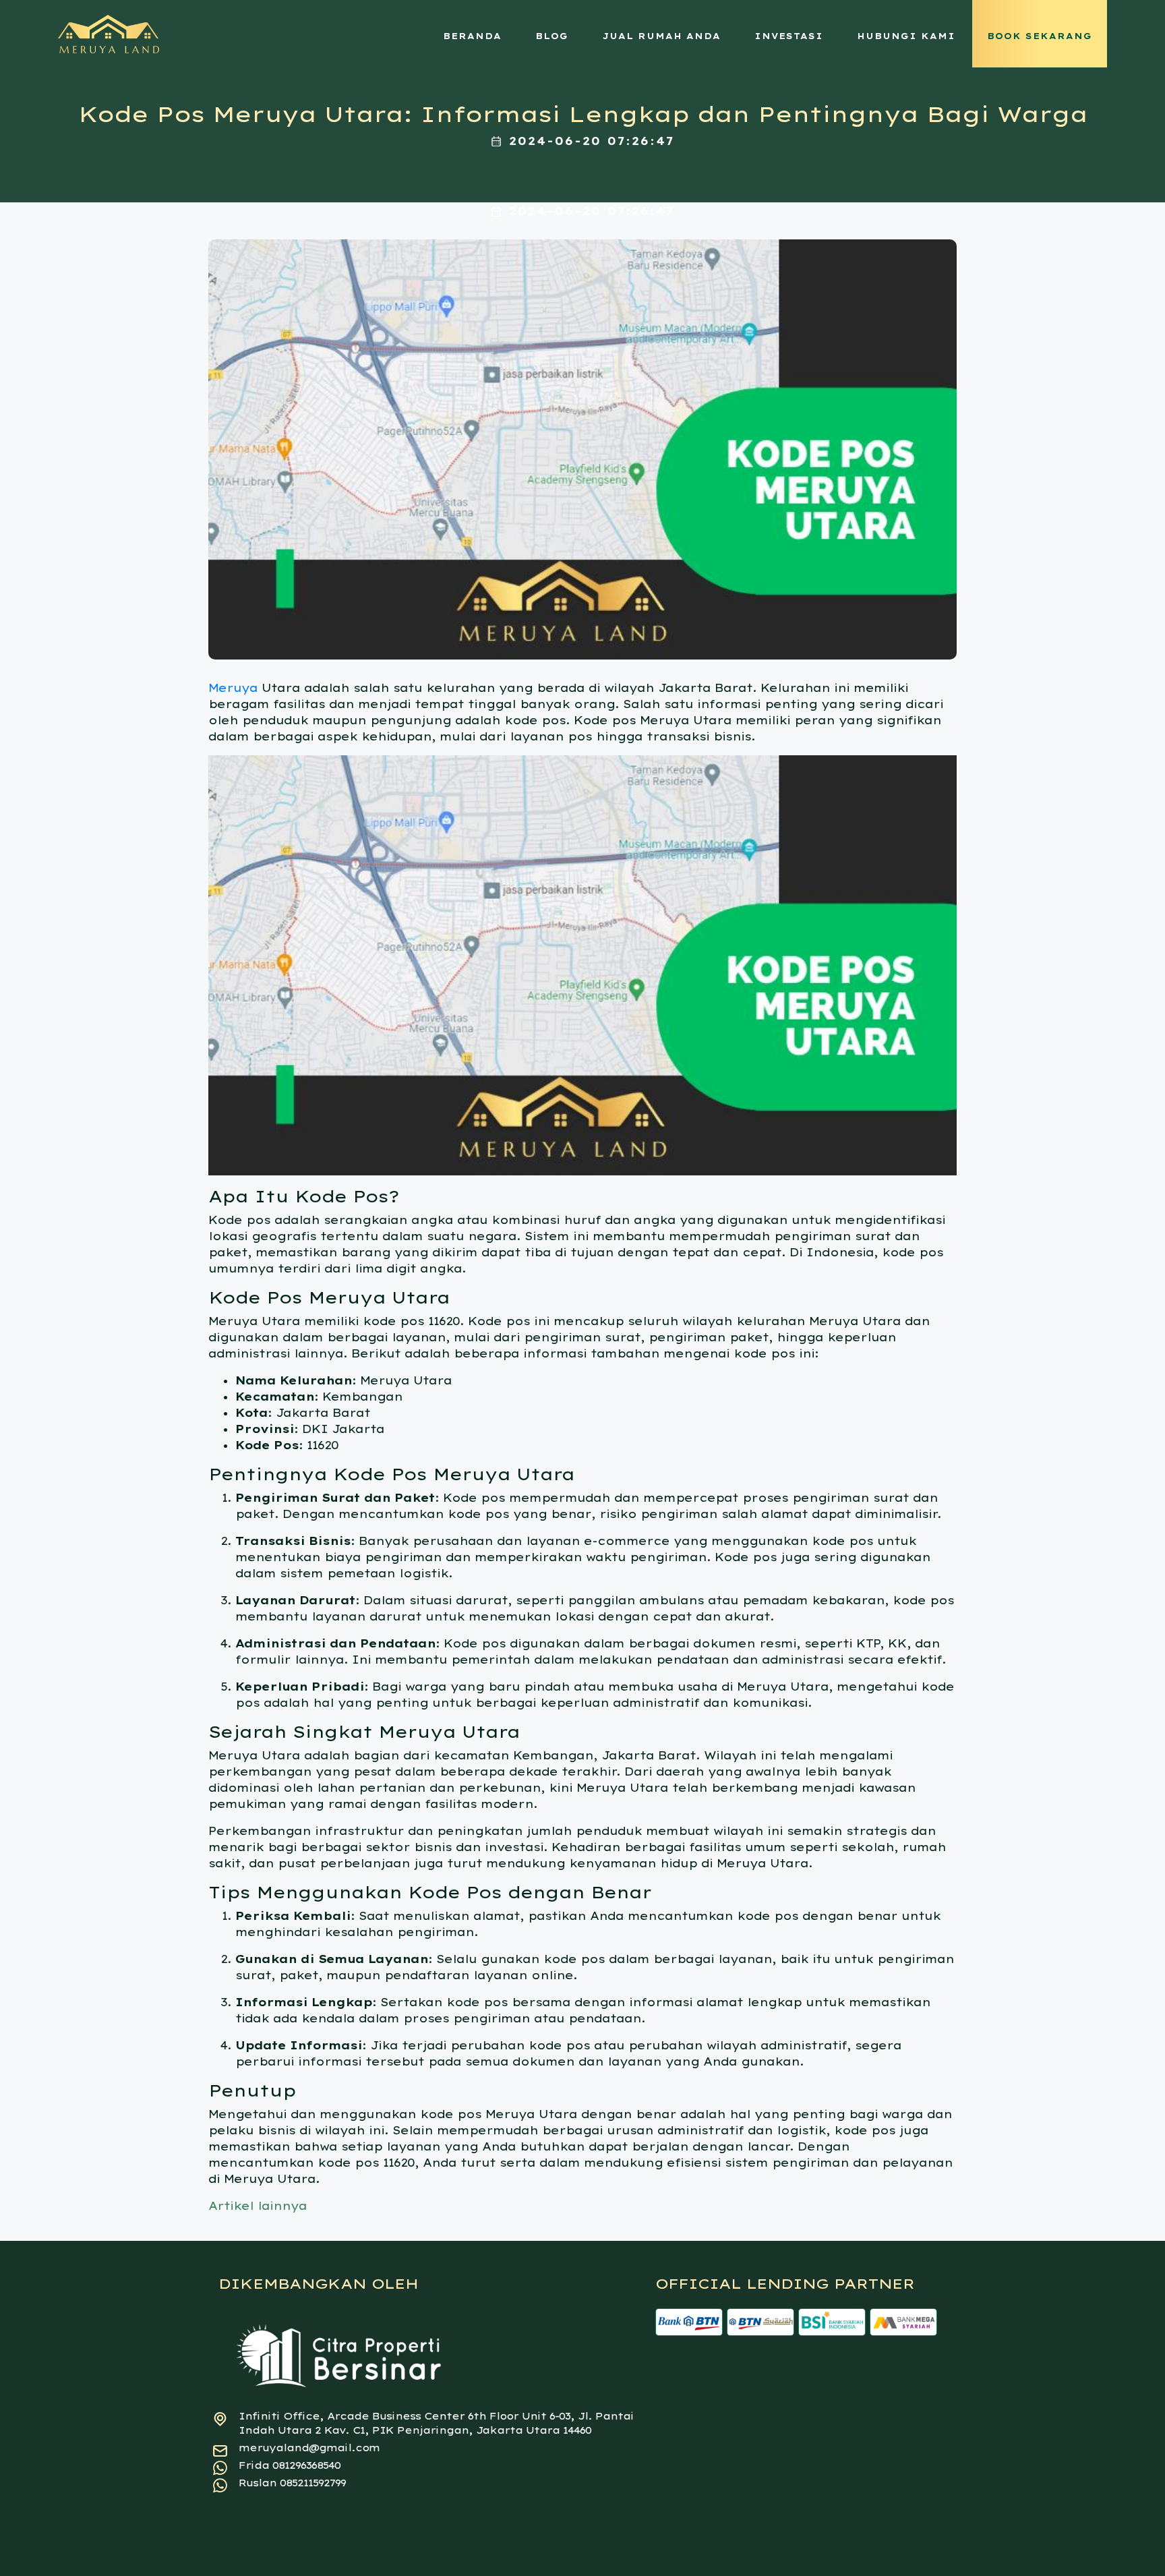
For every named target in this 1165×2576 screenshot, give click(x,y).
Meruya (233, 688)
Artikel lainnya (258, 2206)
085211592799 (313, 2483)
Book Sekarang (1040, 36)
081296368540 (306, 2465)
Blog (552, 36)
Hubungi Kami (906, 36)
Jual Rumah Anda (661, 36)
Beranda (472, 36)
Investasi (789, 36)
